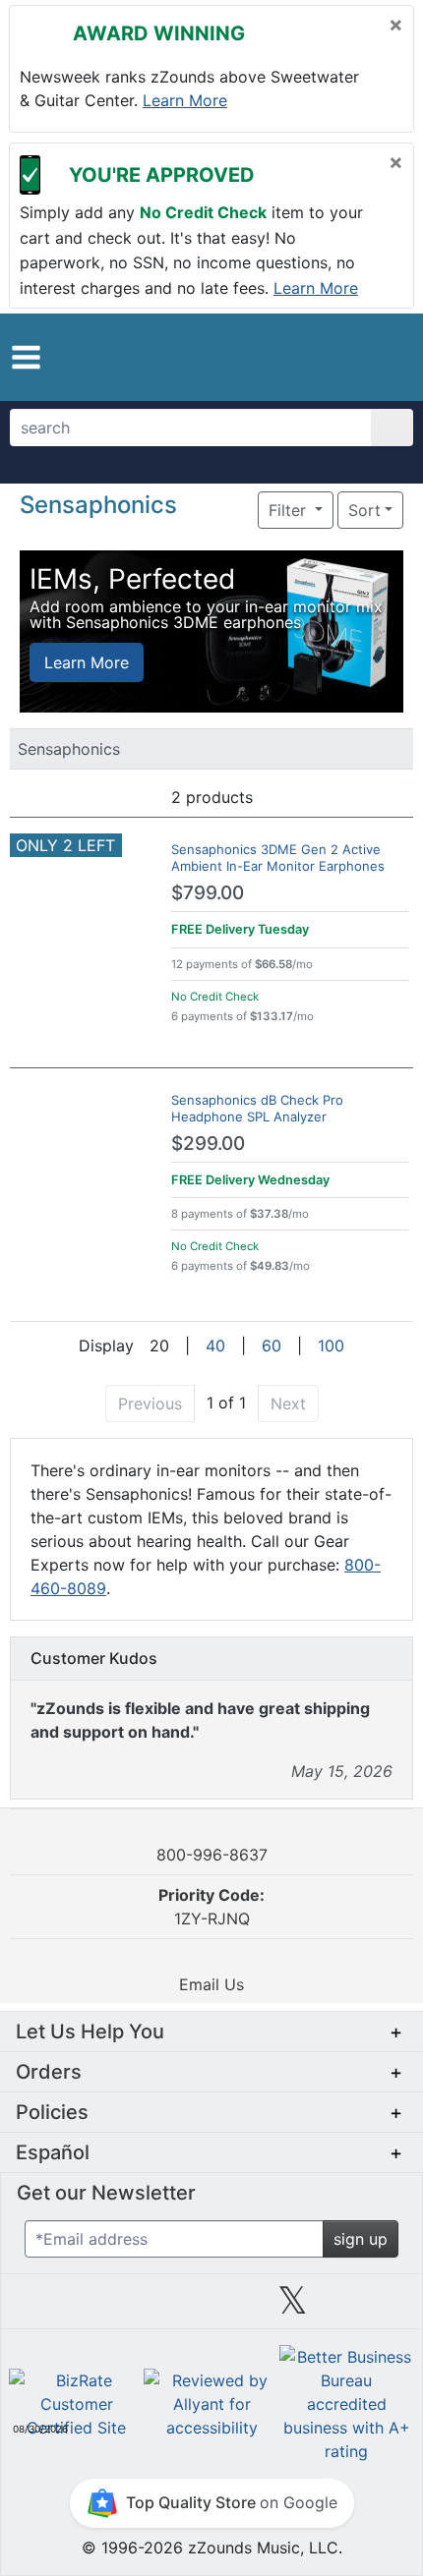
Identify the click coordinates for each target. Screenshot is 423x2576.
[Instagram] (211, 2308)
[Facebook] (130, 2308)
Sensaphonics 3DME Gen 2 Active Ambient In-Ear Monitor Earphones (278, 858)
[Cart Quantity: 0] (299, 357)
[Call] (381, 357)
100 (331, 1345)
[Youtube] (374, 2308)
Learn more (185, 100)
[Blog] (49, 2308)
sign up (361, 2239)
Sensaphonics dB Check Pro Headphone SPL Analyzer (257, 1108)
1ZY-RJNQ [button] (211, 1907)
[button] (26, 357)
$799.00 (208, 893)
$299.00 (208, 1144)
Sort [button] (364, 510)
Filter (290, 510)
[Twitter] (293, 2308)
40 (215, 1345)
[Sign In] (344, 356)
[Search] (392, 428)
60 (272, 1345)
